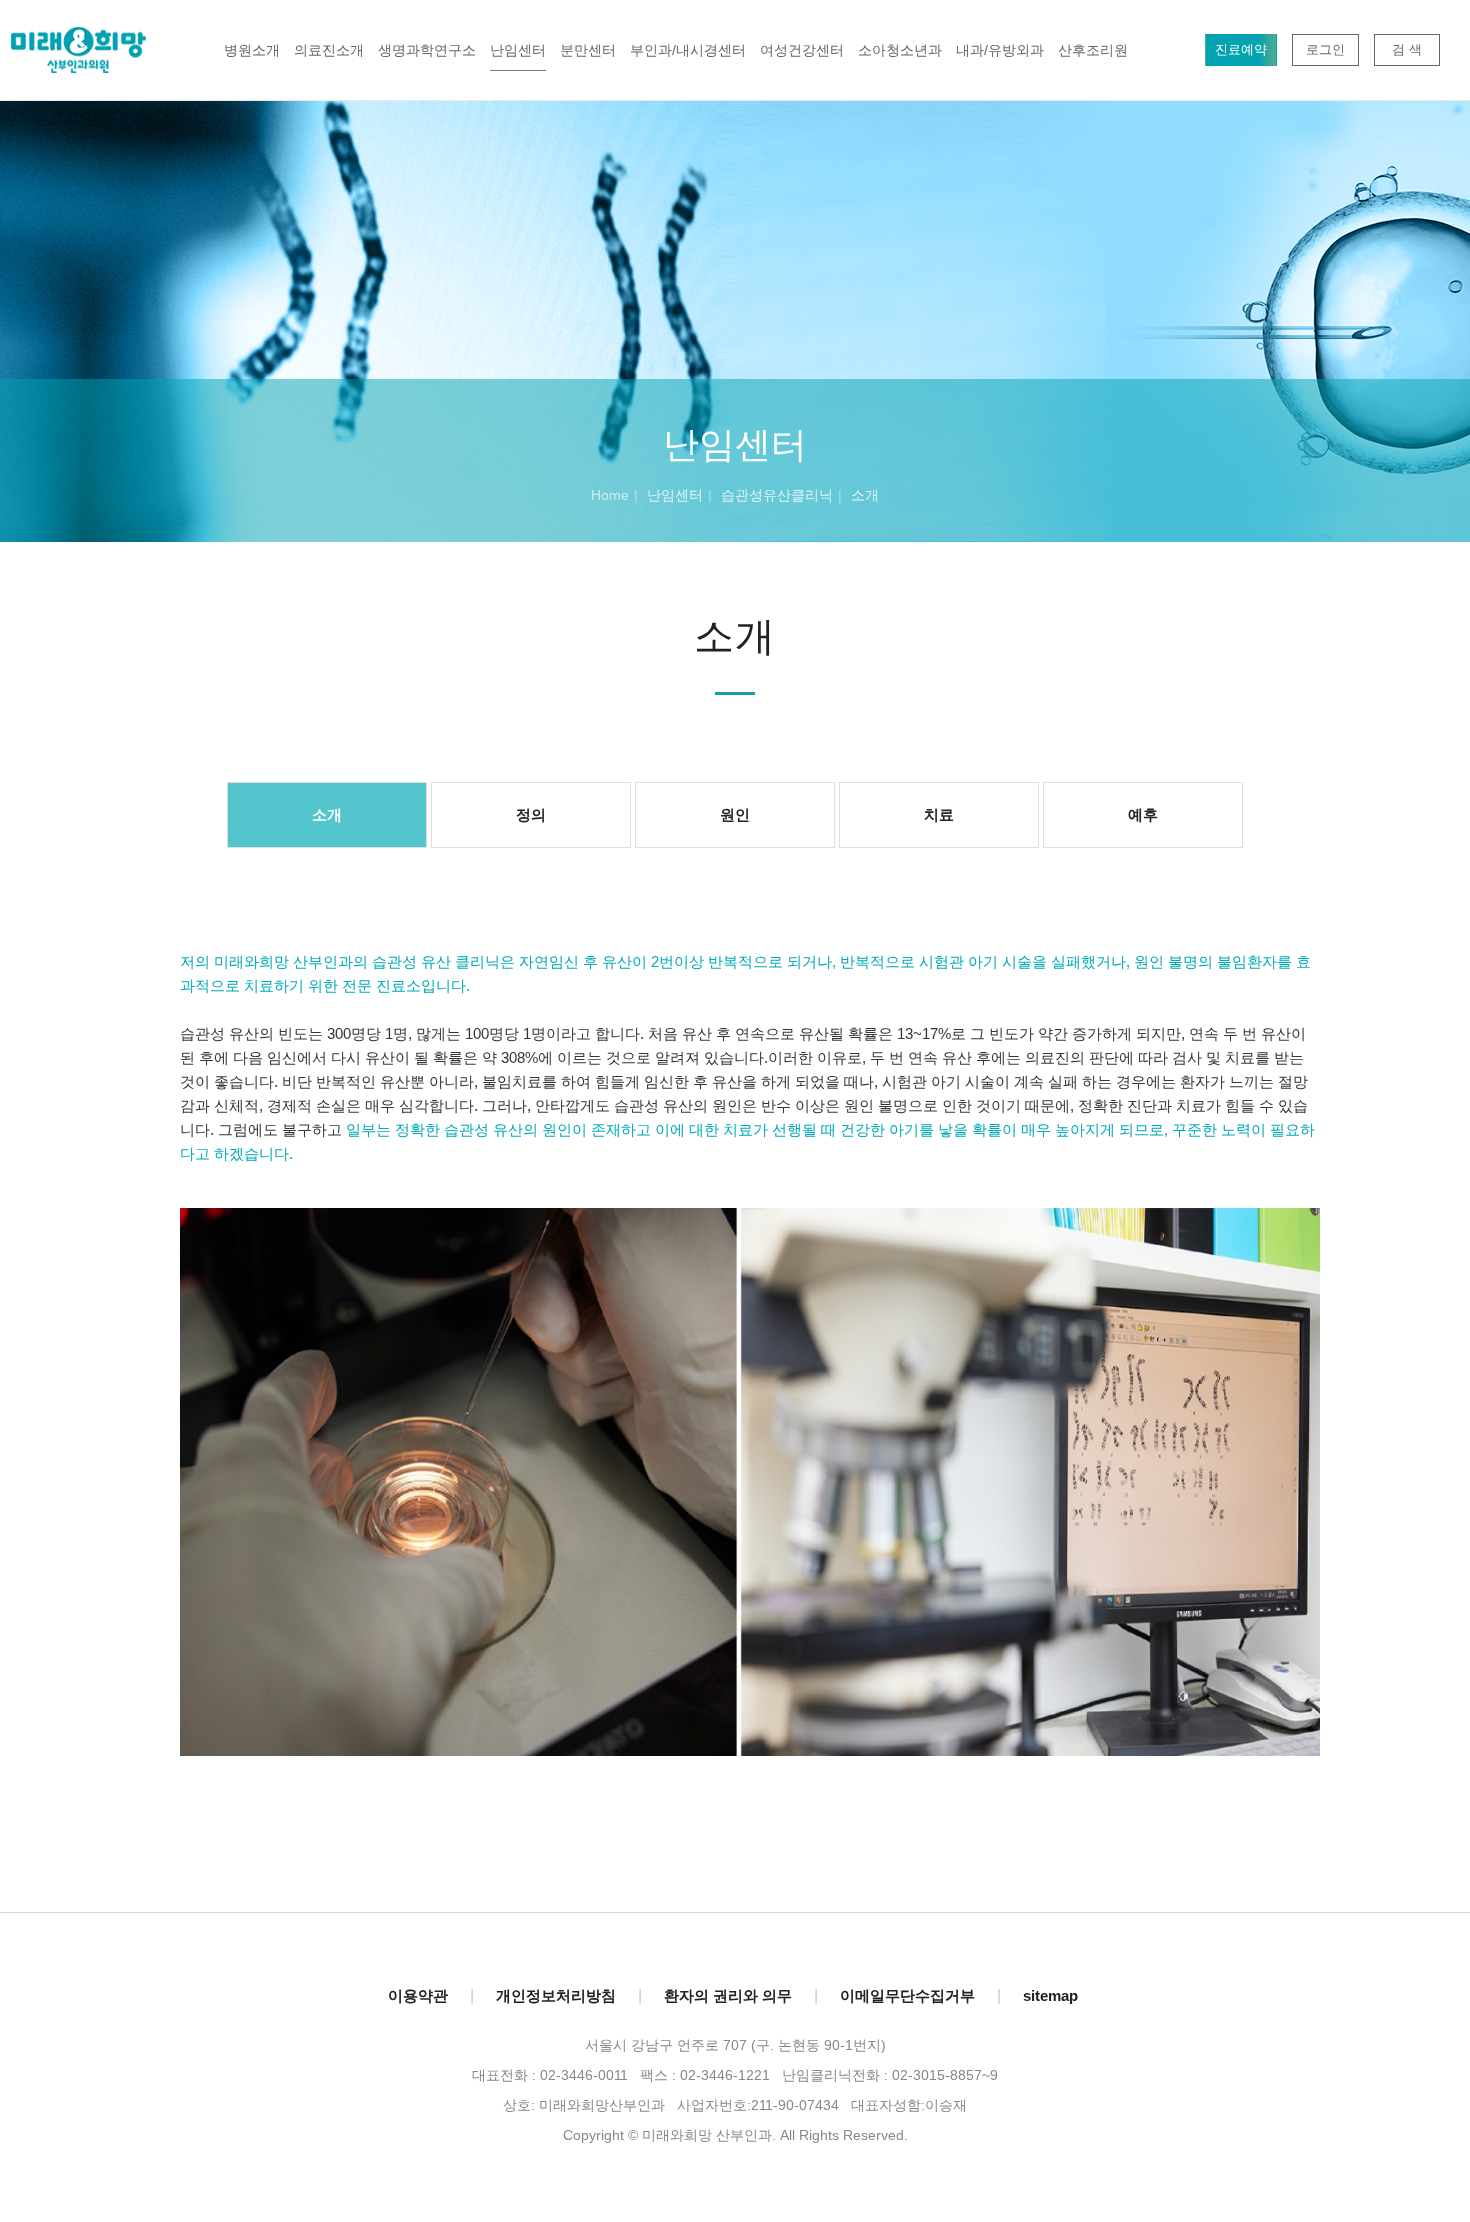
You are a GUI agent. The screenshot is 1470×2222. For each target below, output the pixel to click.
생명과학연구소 (427, 50)
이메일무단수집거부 (907, 1995)
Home (610, 495)
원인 (735, 814)
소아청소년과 (900, 50)
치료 (939, 814)
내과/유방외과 (1000, 50)
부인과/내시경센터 (688, 50)
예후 (1143, 814)
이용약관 (418, 1995)
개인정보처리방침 (556, 1995)
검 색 (1407, 49)
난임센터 (518, 50)
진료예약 (1241, 49)
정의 (531, 814)
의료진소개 (329, 50)
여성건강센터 (802, 50)
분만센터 (588, 50)
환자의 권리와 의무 (728, 1995)
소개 (327, 814)
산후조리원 (1093, 50)
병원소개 (252, 50)
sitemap (1050, 1995)
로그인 (1325, 49)
